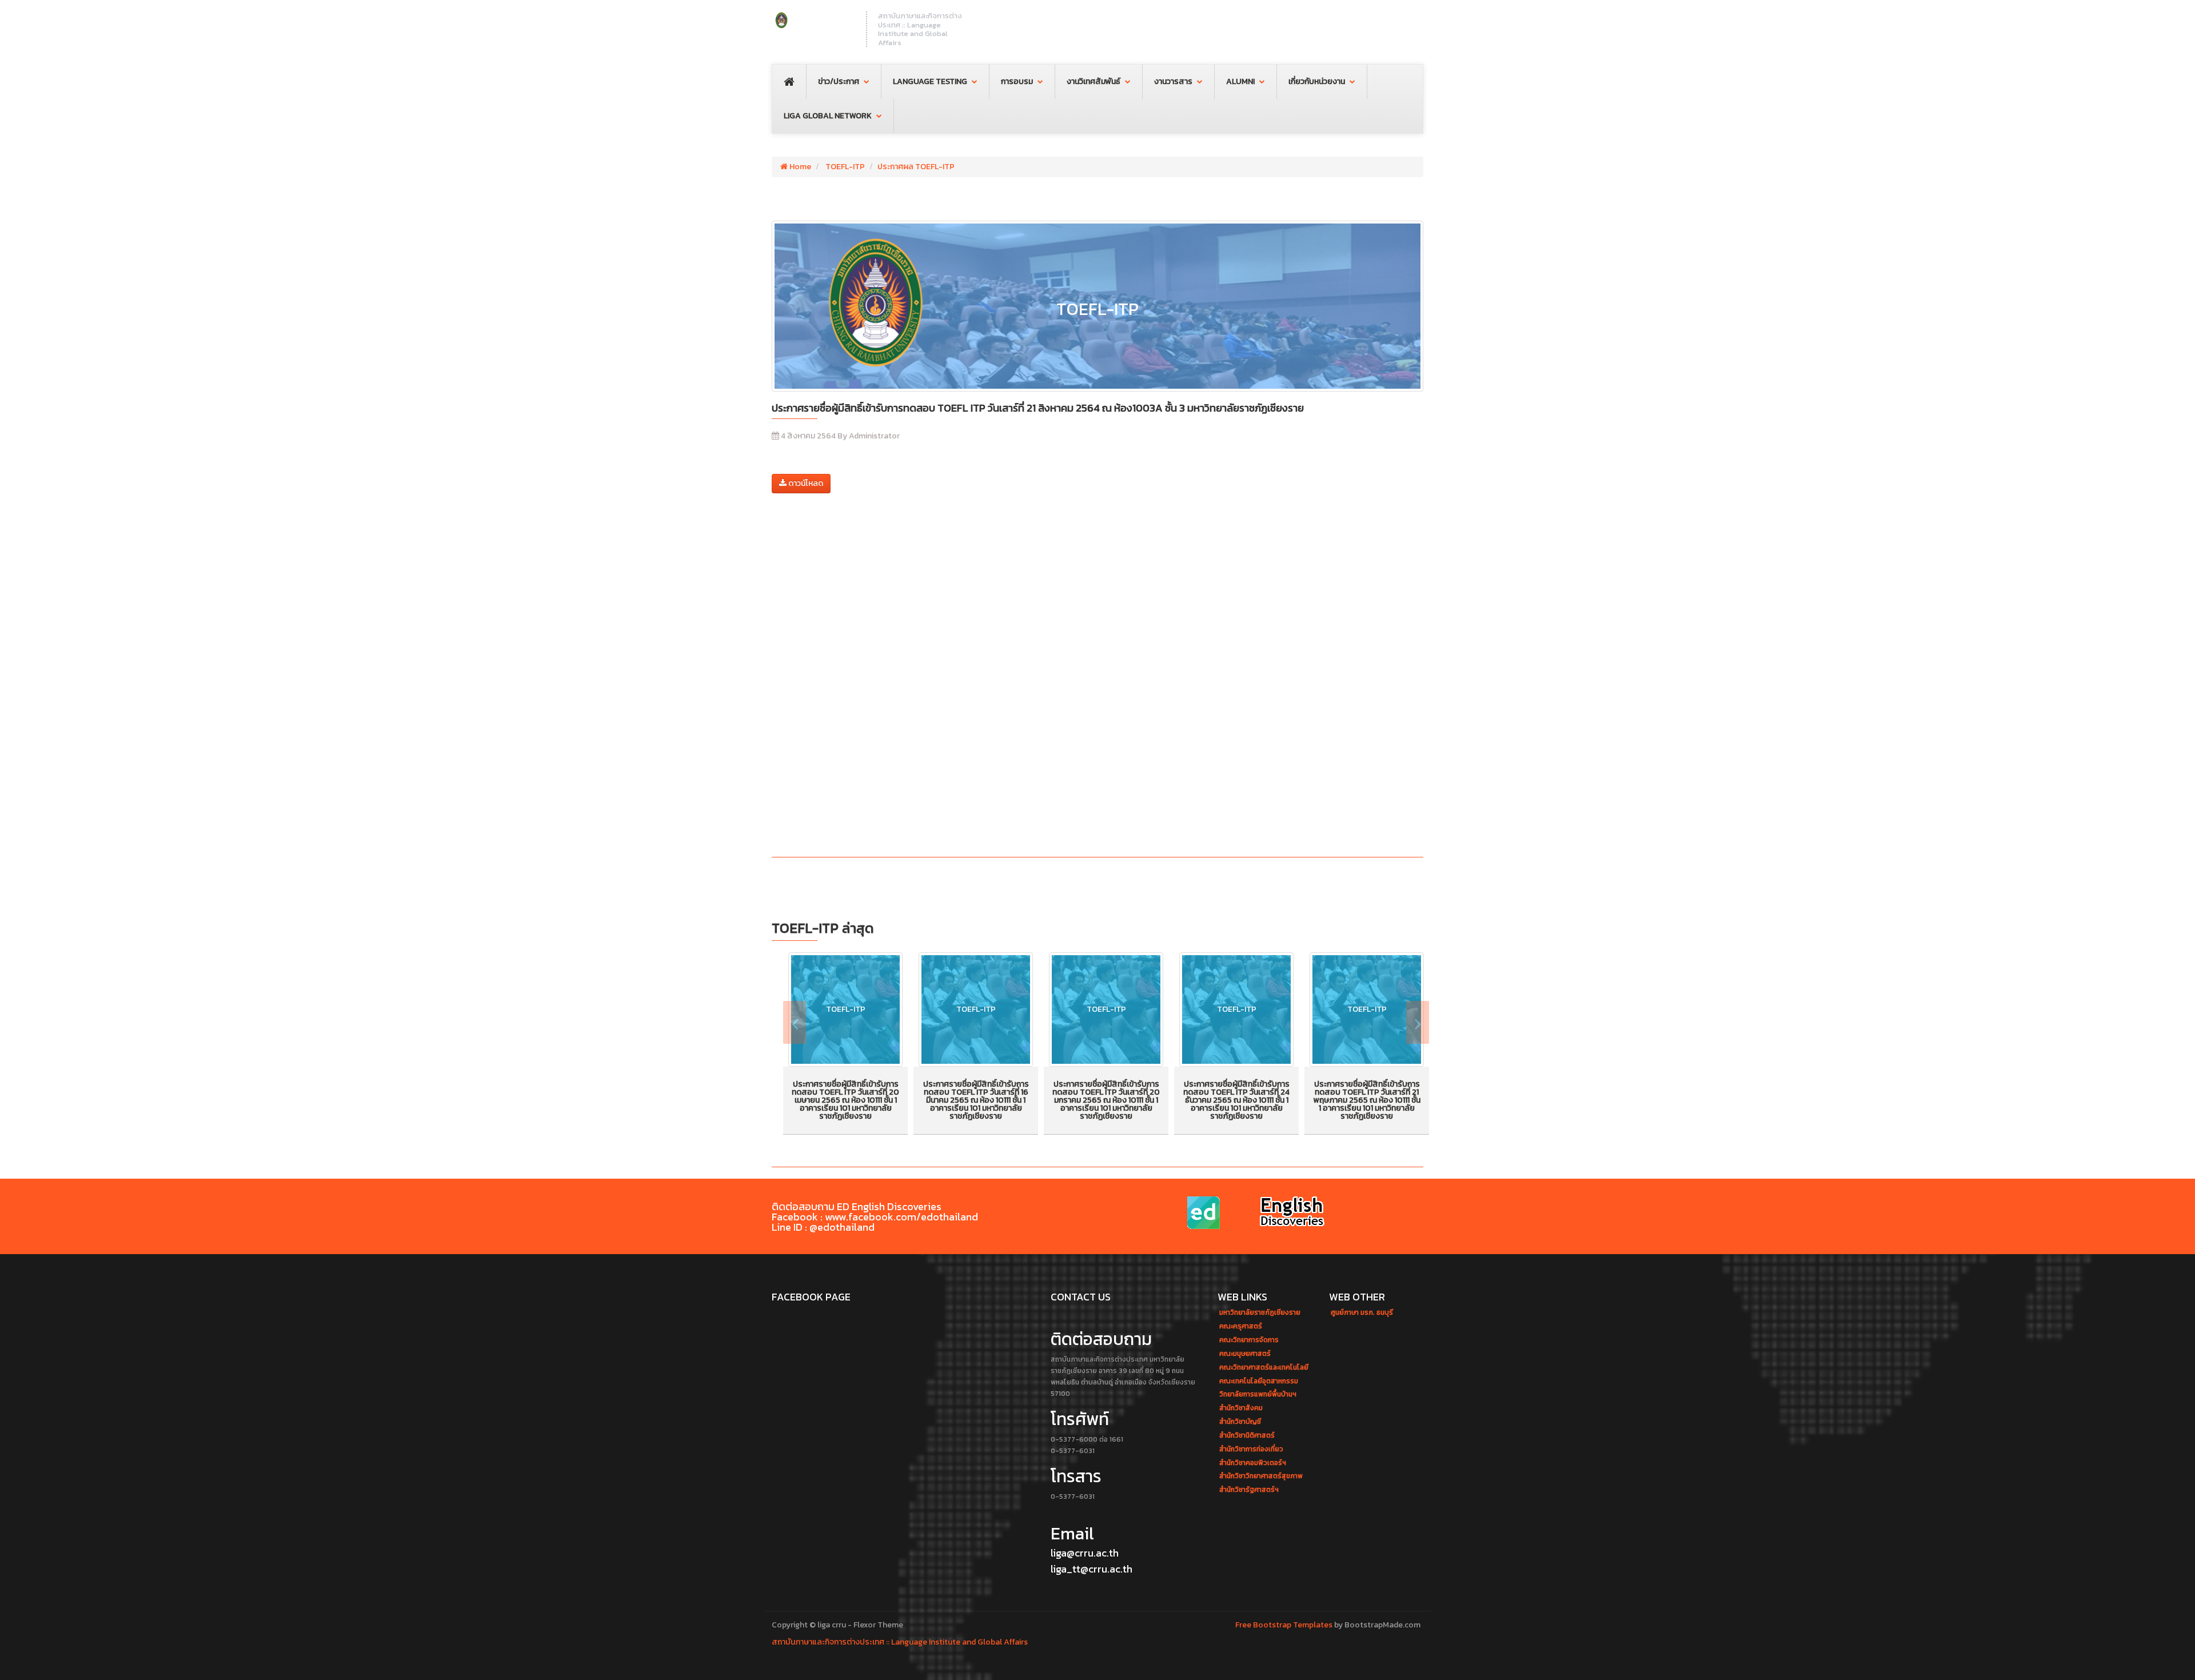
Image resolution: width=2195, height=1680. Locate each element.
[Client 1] (1206, 1213)
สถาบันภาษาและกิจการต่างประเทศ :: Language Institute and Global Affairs (900, 1642)
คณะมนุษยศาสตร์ (1245, 1354)
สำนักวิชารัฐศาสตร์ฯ (1249, 1490)
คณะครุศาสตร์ (1241, 1326)
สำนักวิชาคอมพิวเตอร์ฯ (1253, 1463)
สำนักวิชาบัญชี (1240, 1422)
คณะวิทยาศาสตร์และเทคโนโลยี (1264, 1368)
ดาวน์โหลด (805, 483)
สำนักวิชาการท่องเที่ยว (1251, 1449)
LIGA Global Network (828, 116)
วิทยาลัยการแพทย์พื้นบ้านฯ (1258, 1394)
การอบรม (1017, 81)
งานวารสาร (1173, 81)
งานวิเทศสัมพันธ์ (1093, 81)
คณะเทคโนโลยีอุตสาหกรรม (1259, 1381)
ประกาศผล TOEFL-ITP (916, 167)
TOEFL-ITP (844, 167)
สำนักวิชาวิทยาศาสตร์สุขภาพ (1261, 1476)
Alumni (1240, 81)
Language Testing (930, 81)
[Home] (813, 20)
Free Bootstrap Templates (1284, 1625)
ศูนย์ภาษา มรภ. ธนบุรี (1362, 1313)
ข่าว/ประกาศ (839, 81)
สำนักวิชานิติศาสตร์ (1247, 1436)
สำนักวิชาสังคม (1241, 1408)
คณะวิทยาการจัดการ (1249, 1340)
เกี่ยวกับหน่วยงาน (1317, 81)
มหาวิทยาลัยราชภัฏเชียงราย (1260, 1313)
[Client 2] (1292, 1213)
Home (799, 167)
